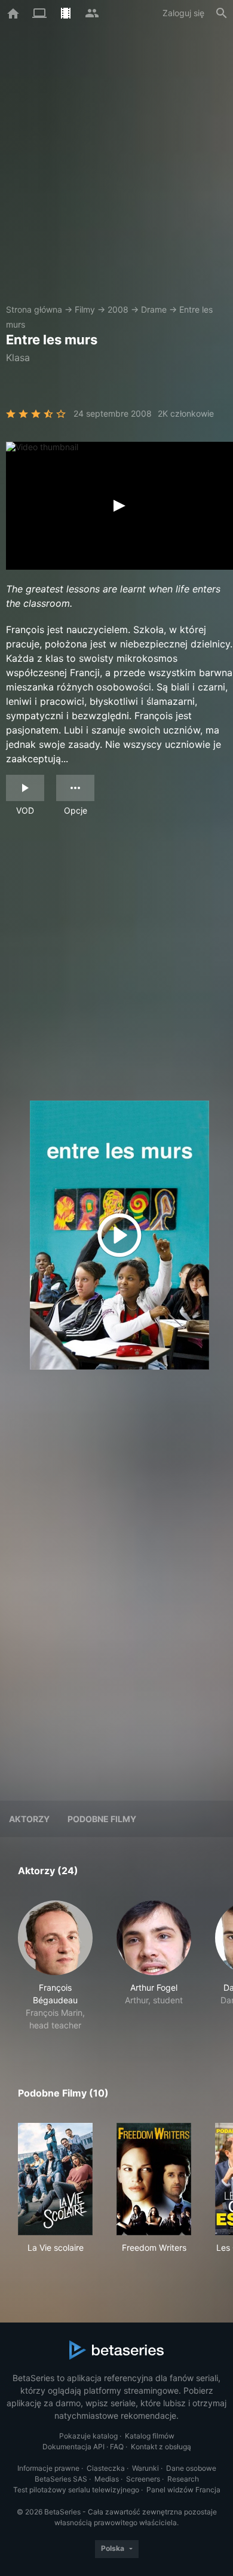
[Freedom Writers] (154, 2179)
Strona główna (34, 309)
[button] (55, 1966)
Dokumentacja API (73, 2447)
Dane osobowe (191, 2468)
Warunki (145, 2468)
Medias (107, 2479)
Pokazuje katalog (88, 2436)
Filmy (85, 309)
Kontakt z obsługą (161, 2447)
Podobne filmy (102, 1819)
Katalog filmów (150, 2436)
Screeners (143, 2479)
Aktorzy (29, 1819)
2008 (118, 309)
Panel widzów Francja (183, 2490)
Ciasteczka (106, 2468)
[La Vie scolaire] (55, 2179)
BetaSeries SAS (61, 2479)
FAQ (117, 2447)
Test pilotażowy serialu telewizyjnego (76, 2490)
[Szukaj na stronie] (222, 13)
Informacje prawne (48, 2468)
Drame (154, 309)
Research (183, 2479)
